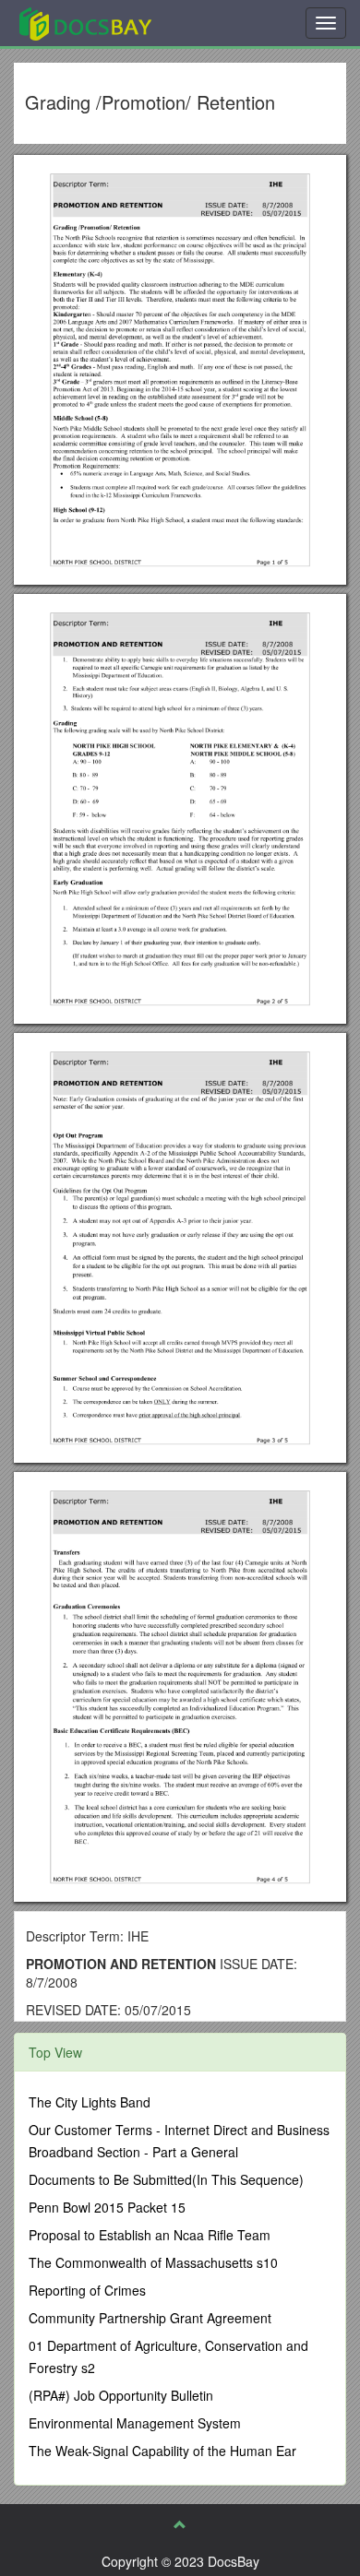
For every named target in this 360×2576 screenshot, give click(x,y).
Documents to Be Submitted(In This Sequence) (166, 2179)
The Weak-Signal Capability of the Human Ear (162, 2451)
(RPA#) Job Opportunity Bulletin (121, 2395)
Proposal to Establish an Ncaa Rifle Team (150, 2235)
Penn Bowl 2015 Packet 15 (107, 2207)
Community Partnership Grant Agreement (150, 2318)
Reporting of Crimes (87, 2290)
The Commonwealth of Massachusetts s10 (153, 2262)
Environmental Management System (135, 2423)
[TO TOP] (180, 2524)
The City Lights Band (90, 2102)
